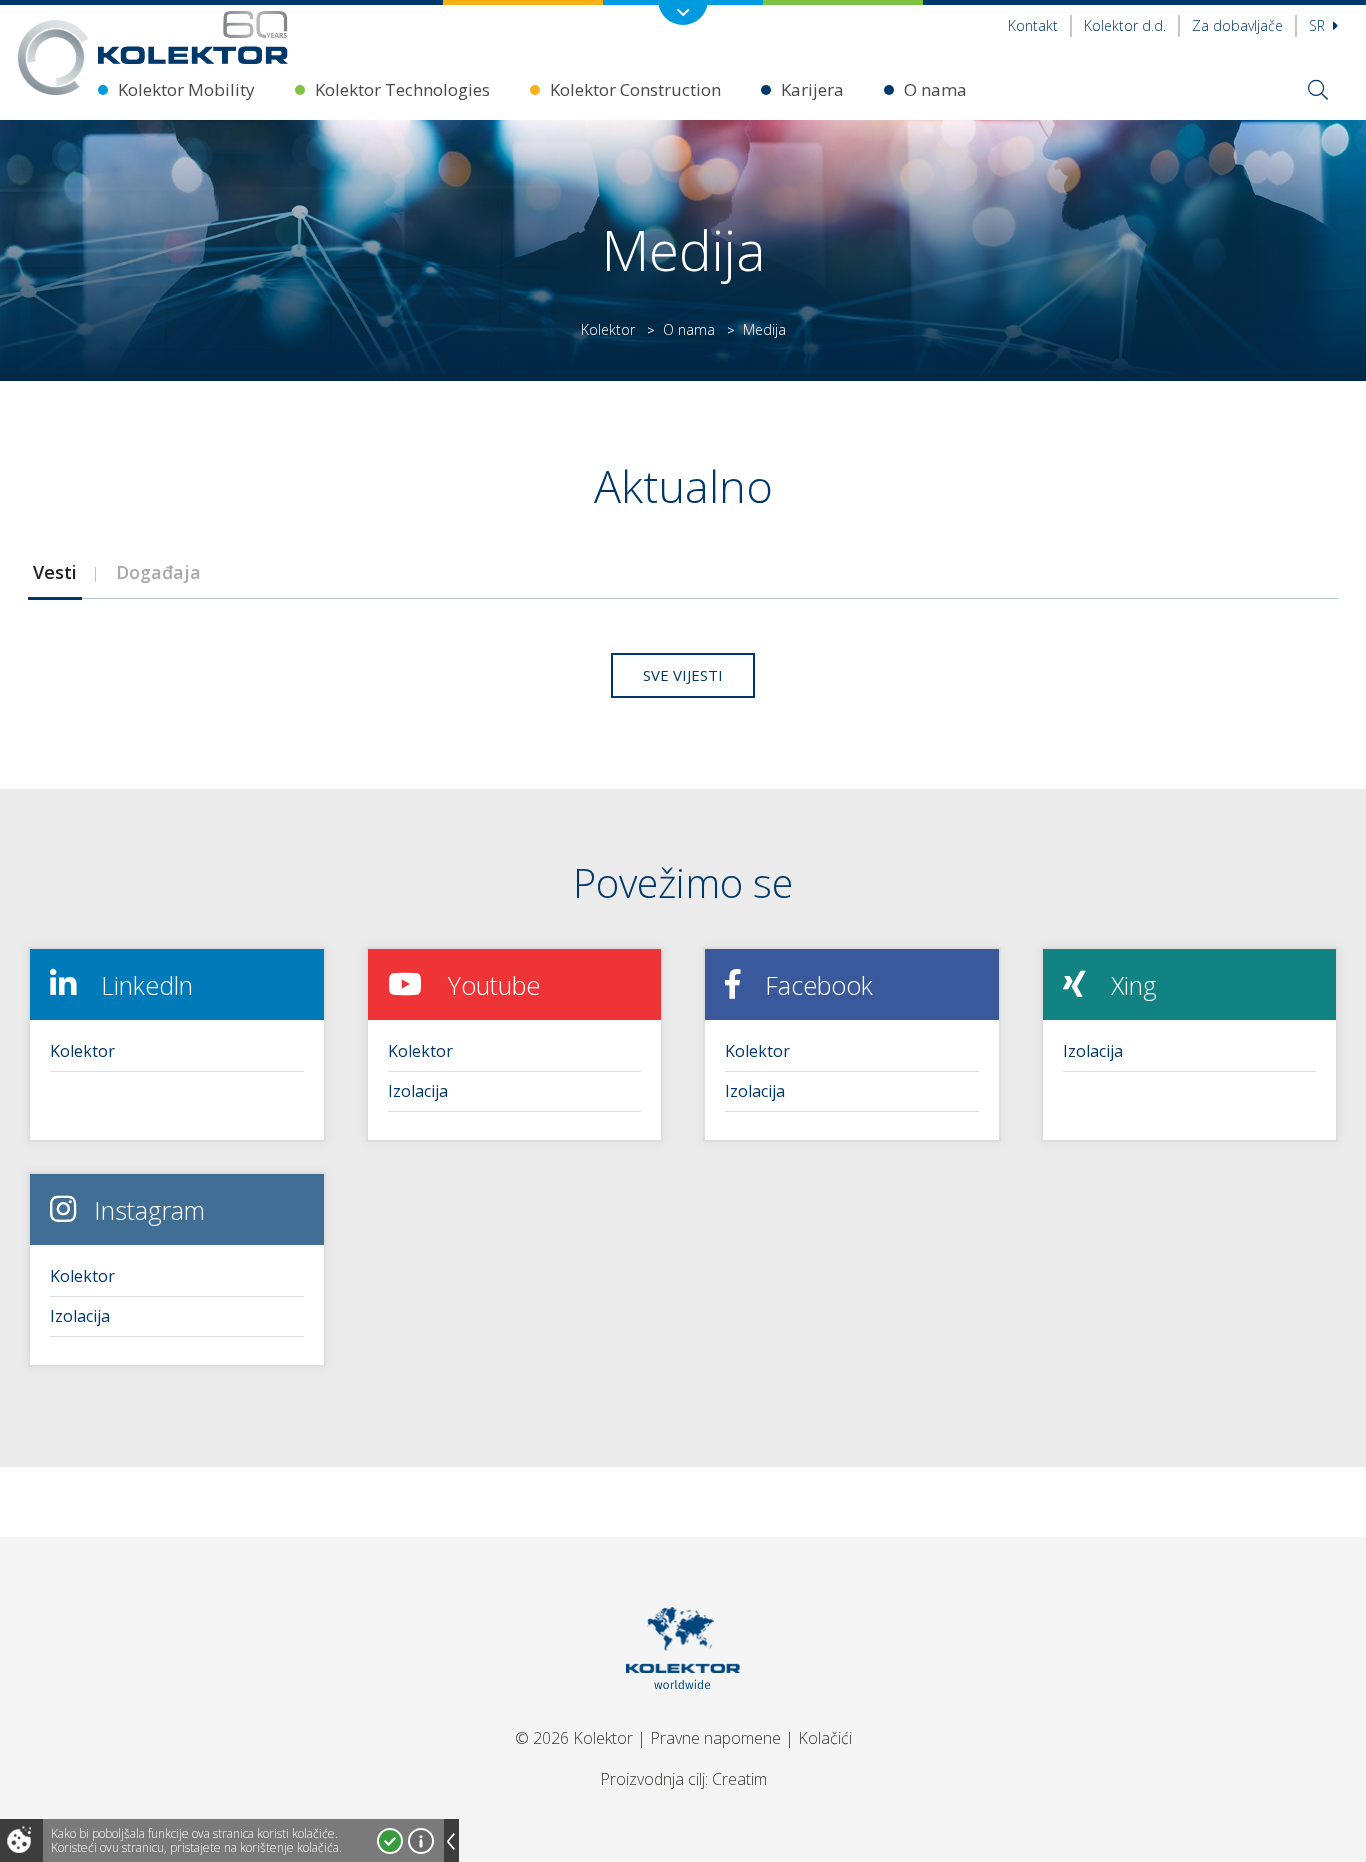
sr (1319, 25)
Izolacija (418, 1091)
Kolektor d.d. (1125, 25)
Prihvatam (390, 1841)
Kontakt (1033, 25)
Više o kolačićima (421, 1841)
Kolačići (825, 1738)
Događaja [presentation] (158, 572)
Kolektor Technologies (402, 89)
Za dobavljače (1237, 25)
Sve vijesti (683, 675)
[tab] (54, 572)
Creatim (739, 1779)
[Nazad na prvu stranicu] (193, 37)
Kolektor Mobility (186, 89)
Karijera (812, 89)
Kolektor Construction (635, 89)
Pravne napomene (715, 1738)
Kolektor (608, 329)
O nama (935, 89)
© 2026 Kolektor (574, 1738)
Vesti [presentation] (55, 572)
